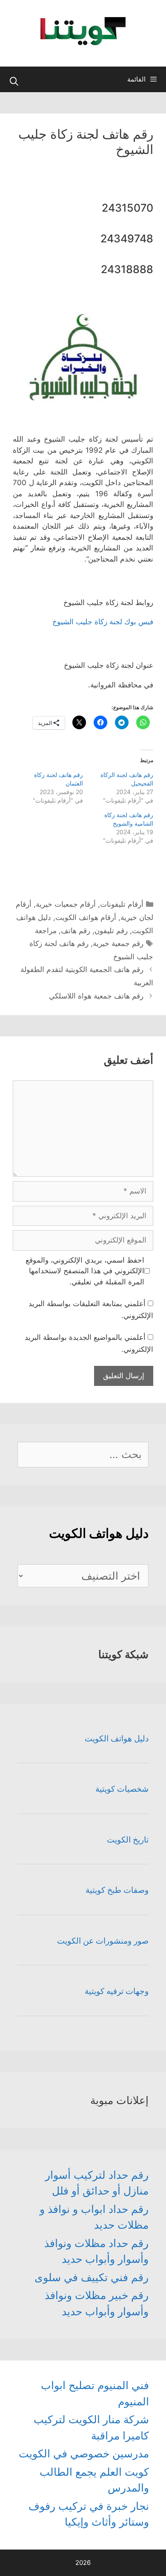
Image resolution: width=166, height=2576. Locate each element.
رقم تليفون (111, 931)
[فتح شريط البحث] (14, 82)
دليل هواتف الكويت (117, 1739)
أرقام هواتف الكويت (86, 917)
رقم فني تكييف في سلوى (92, 2277)
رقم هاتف (76, 931)
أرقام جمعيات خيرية (66, 904)
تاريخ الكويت (128, 1840)
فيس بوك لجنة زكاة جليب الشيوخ (103, 622)
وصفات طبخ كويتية (117, 1890)
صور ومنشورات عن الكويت (103, 1941)
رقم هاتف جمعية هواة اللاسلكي (96, 996)
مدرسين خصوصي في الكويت (84, 2454)
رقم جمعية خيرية (118, 943)
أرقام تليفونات (122, 904)
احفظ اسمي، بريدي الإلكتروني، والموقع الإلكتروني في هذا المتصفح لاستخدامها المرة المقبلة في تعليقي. (85, 1271)
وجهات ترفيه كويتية (117, 1991)
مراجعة (46, 931)
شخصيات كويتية (122, 1789)
